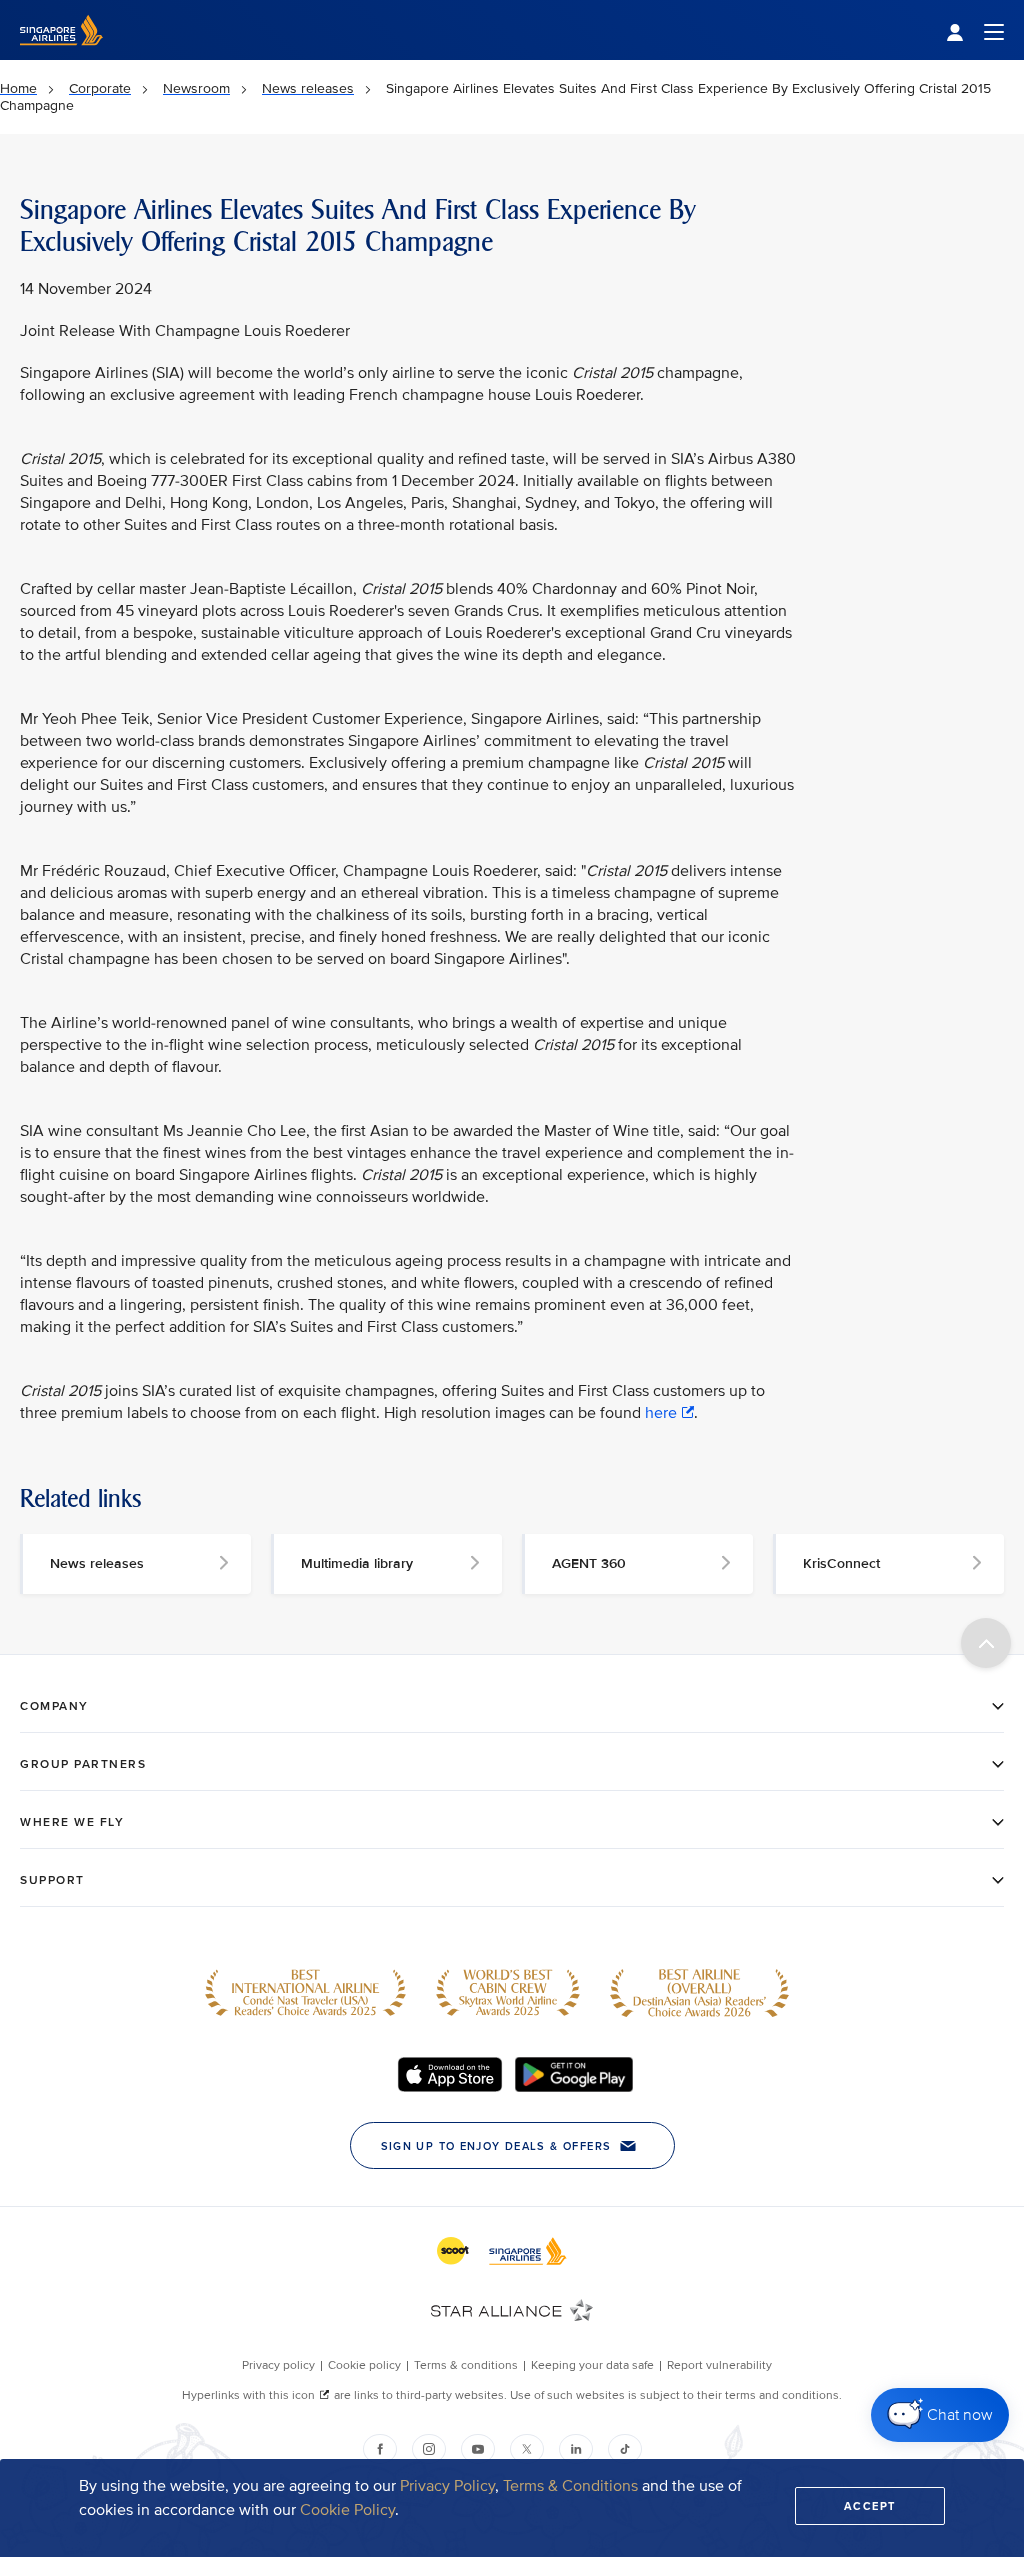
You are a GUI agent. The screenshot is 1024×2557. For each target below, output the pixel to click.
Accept (870, 2506)
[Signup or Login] (975, 30)
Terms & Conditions (570, 2486)
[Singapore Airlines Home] (61, 55)
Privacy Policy (447, 2486)
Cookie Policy (347, 2510)
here (661, 1413)
